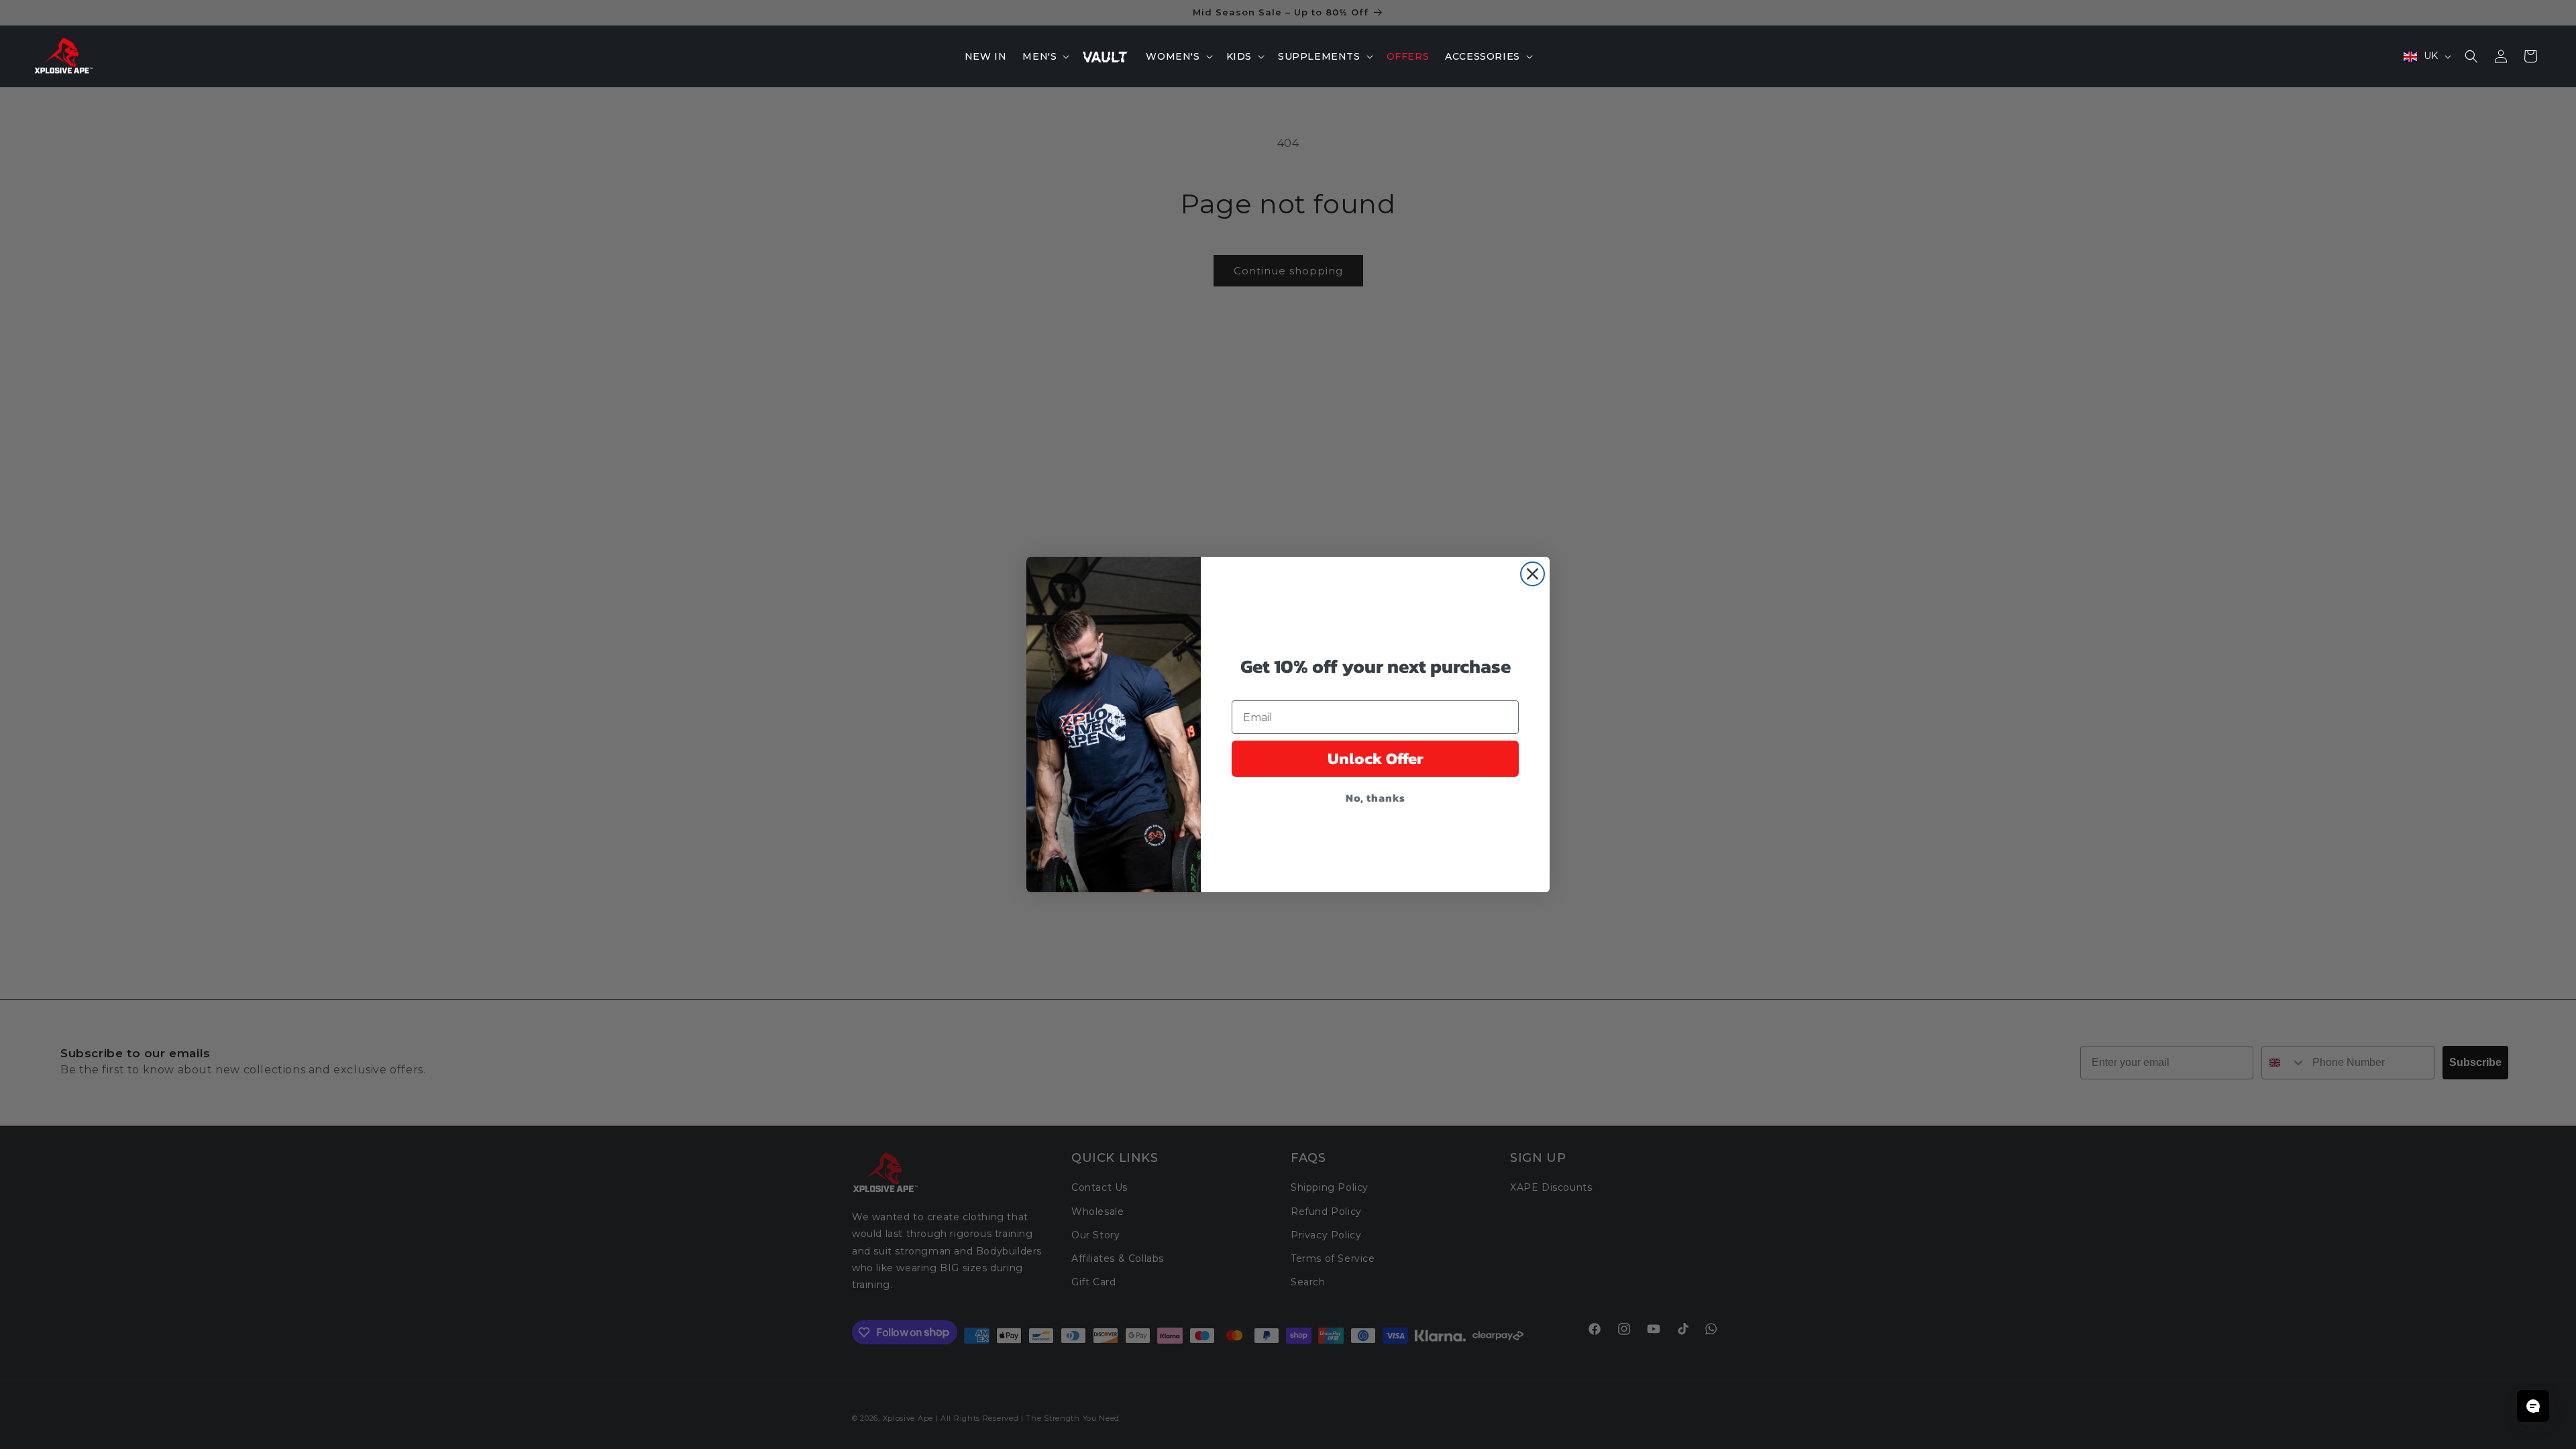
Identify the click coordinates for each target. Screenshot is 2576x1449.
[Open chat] (2533, 1406)
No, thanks (1376, 798)
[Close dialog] (1533, 574)
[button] (1044, 56)
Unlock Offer (1376, 758)
